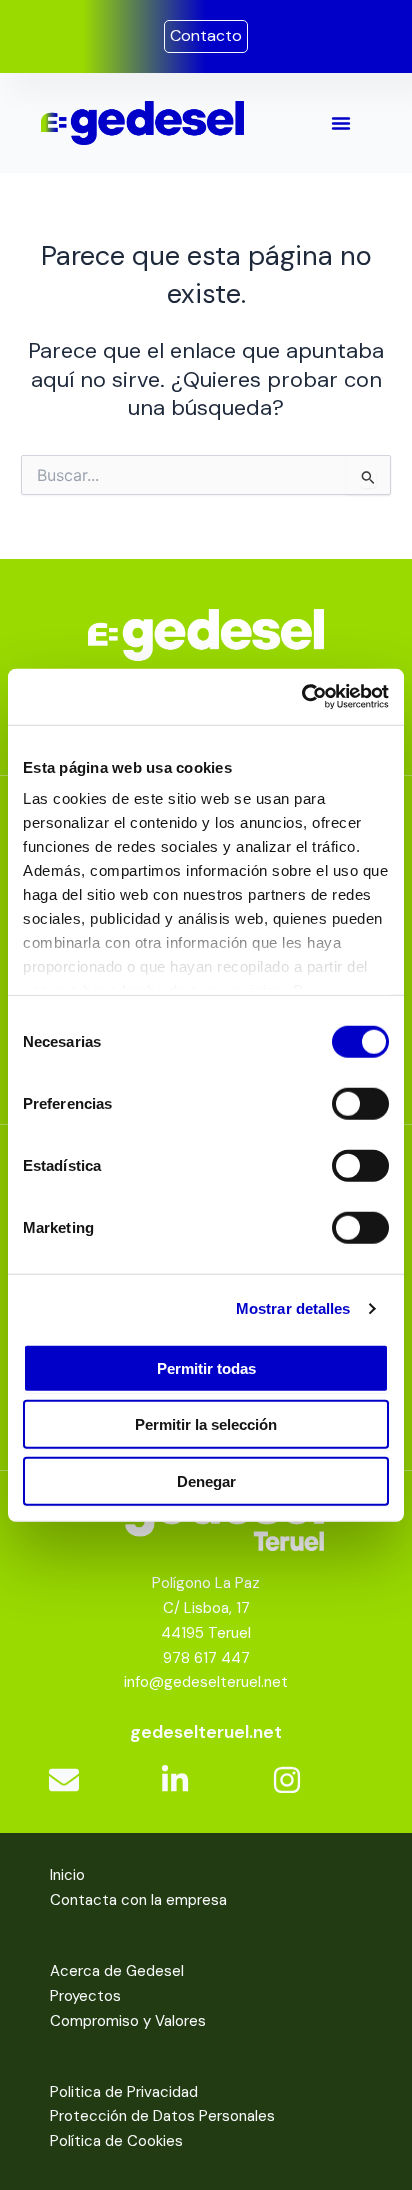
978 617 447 (206, 1658)
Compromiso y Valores (128, 2021)
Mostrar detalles (293, 1308)
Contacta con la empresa (138, 1900)
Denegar (206, 1480)
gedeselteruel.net (206, 1732)
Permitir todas (206, 1367)
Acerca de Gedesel (117, 1971)
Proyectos (85, 1996)
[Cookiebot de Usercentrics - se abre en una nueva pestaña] (301, 697)
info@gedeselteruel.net (206, 1682)
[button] (341, 123)
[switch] (360, 1103)
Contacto (206, 35)
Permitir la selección (206, 1424)
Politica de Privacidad (124, 2092)
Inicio (67, 1875)
